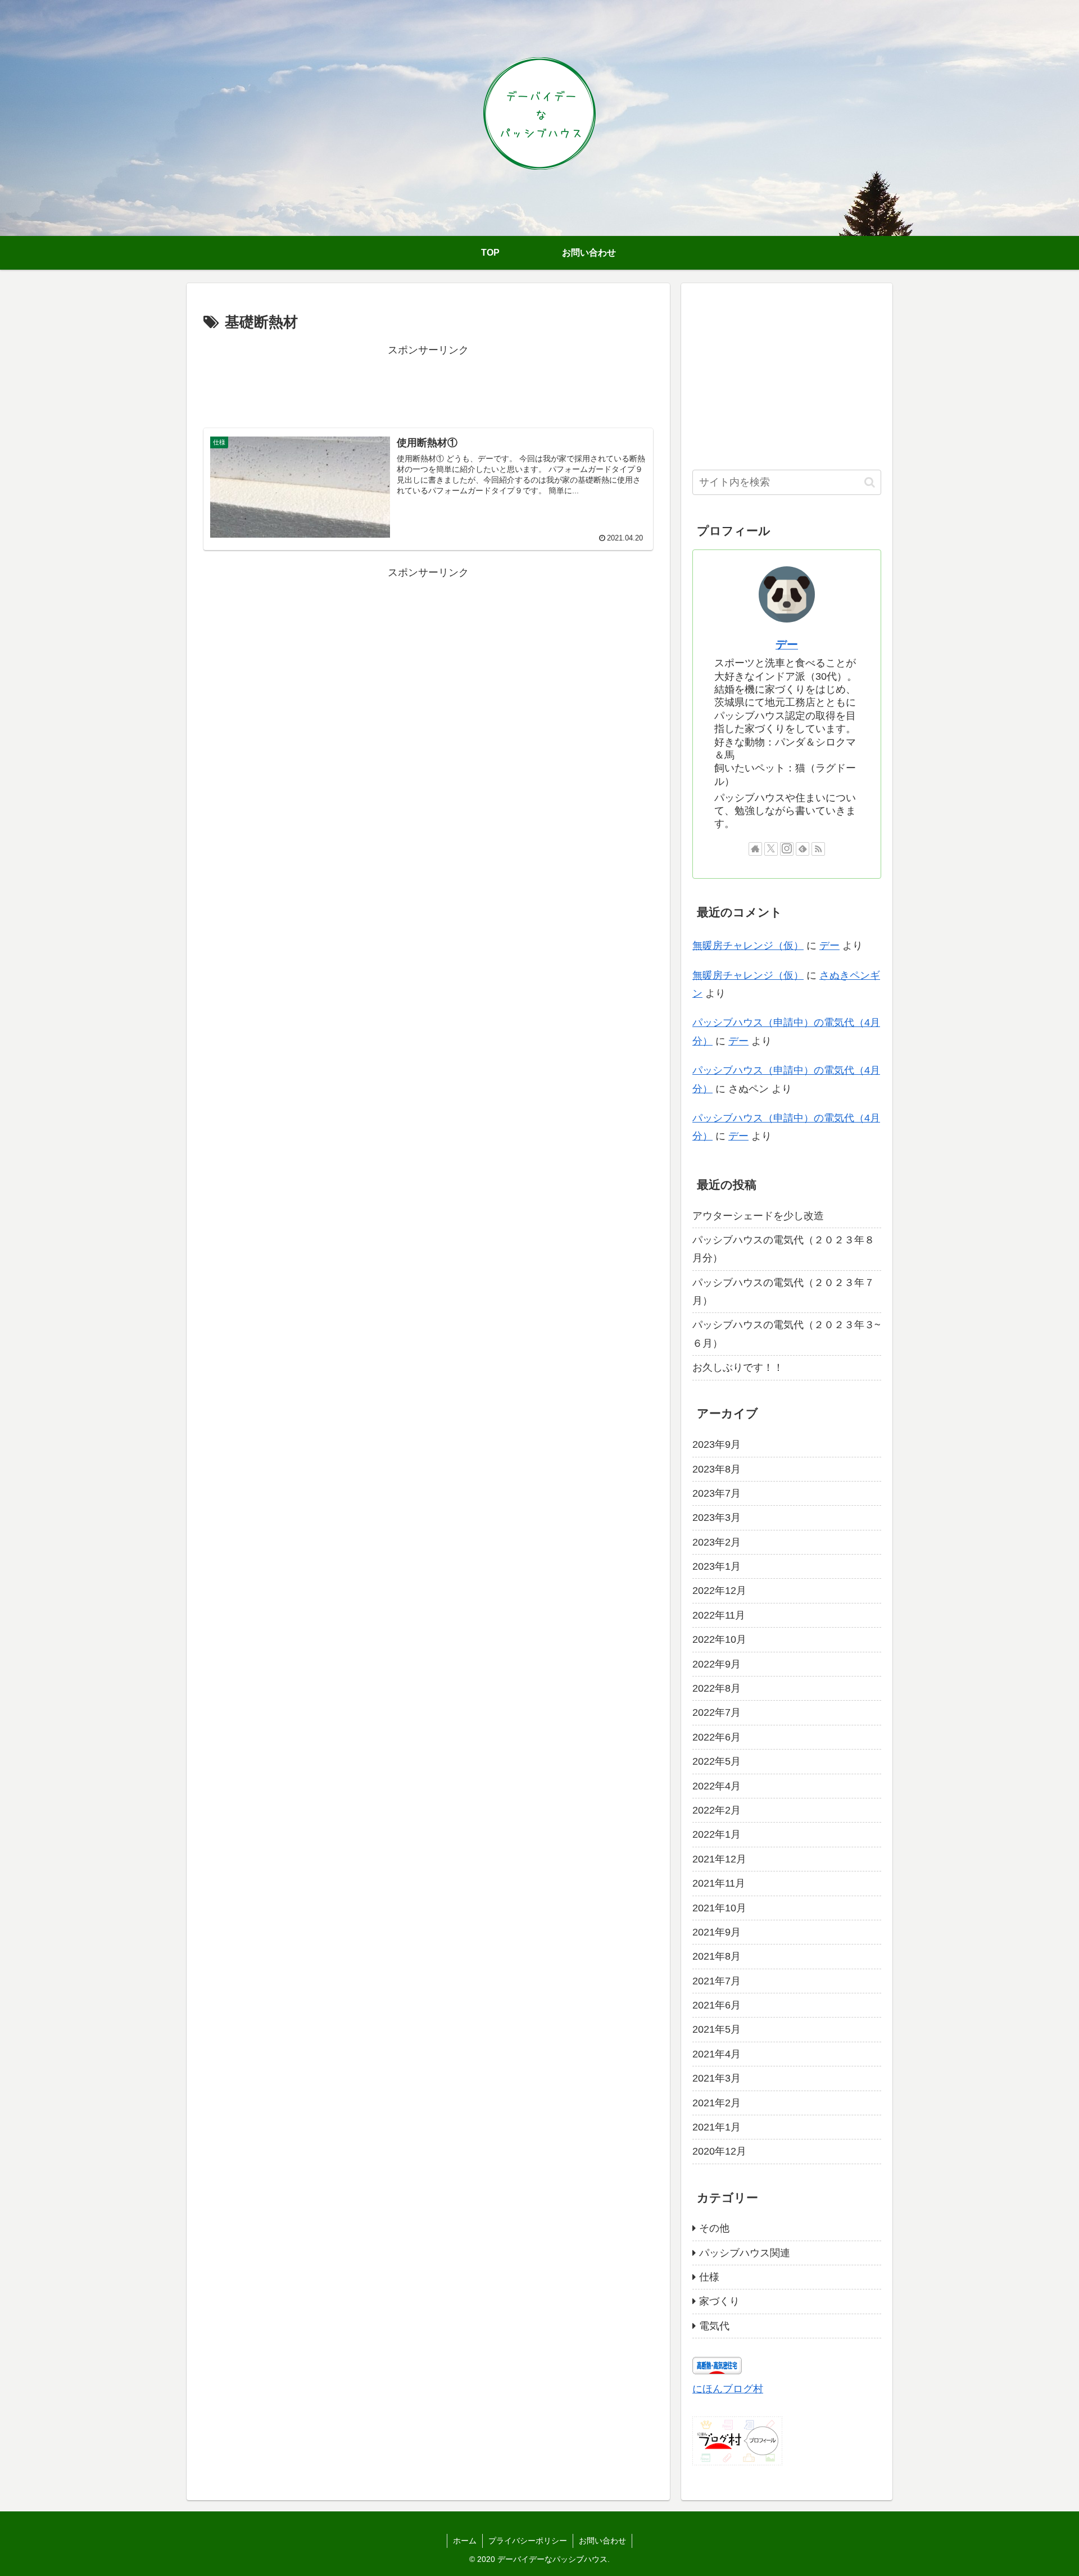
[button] (870, 482)
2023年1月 (717, 1566)
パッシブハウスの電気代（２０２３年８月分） (783, 1249)
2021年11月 (719, 1883)
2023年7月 (717, 1493)
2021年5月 (717, 2029)
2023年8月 (717, 1469)
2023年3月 (717, 1518)
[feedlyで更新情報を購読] (803, 849)
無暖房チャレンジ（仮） (748, 946)
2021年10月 (719, 1907)
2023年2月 (717, 1542)
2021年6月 (717, 2005)
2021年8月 (717, 1956)
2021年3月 (717, 2078)
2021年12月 (719, 1859)
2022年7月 (717, 1712)
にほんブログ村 (728, 2389)
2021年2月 (717, 2102)
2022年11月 (719, 1615)
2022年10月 (719, 1639)
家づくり (719, 2301)
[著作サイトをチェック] (755, 849)
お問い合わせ (602, 2541)
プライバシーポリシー (528, 2541)
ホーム (465, 2541)
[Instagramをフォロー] (787, 849)
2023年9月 (717, 1444)
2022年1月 (717, 1834)
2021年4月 (717, 2053)
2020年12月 (719, 2151)
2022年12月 (719, 1591)
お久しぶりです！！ (738, 1367)
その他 (714, 2228)
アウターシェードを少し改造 (758, 1215)
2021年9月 (717, 1932)
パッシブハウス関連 (745, 2252)
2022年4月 (717, 1786)
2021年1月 (717, 2127)
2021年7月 (717, 1980)
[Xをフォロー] (771, 849)
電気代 (714, 2325)
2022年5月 (717, 1761)
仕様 (709, 2277)
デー (787, 644)
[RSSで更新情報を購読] (818, 849)
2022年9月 (717, 1664)
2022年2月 (717, 1810)
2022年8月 (717, 1688)
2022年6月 (717, 1737)
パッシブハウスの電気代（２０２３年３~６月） (786, 1334)
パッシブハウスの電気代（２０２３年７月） (783, 1291)
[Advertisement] (428, 384)
